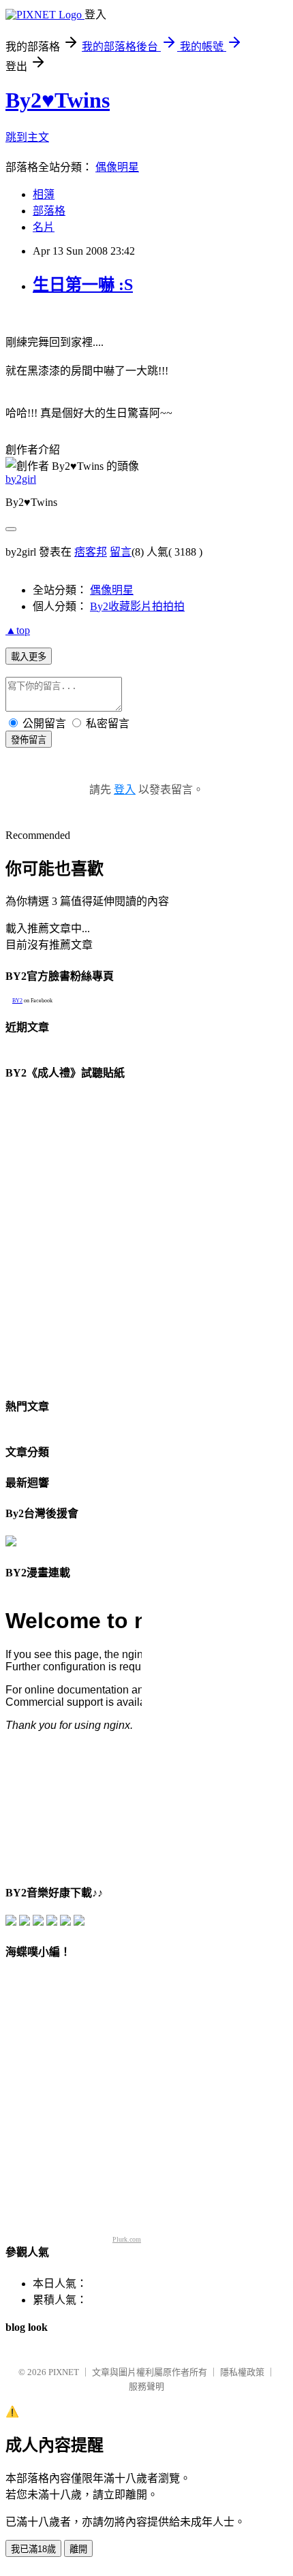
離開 (78, 2549)
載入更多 (29, 657)
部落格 (49, 211)
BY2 (17, 1001)
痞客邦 (91, 552)
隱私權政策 (242, 2372)
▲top (18, 630)
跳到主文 (27, 137)
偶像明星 (117, 167)
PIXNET (64, 2372)
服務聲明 (146, 2386)
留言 (121, 552)
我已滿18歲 (33, 2549)
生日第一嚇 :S (83, 285)
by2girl (21, 479)
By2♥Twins (58, 100)
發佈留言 (29, 740)
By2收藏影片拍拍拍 (137, 606)
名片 (44, 227)
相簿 (44, 194)
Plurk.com (127, 2239)
